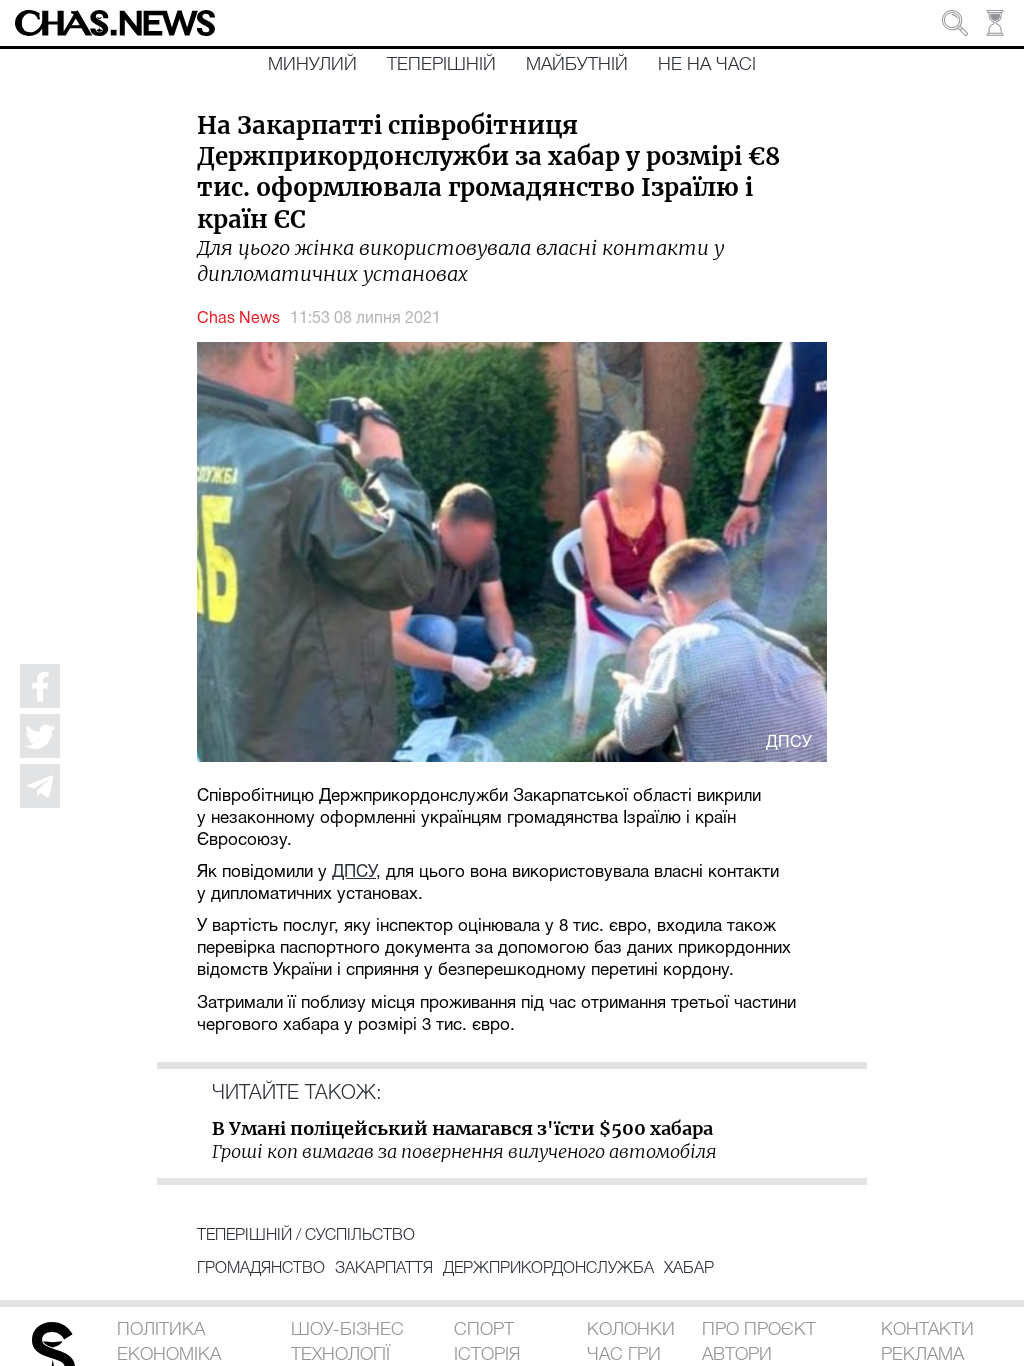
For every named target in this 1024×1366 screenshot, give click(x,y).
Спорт (484, 1330)
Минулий (312, 65)
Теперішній (441, 65)
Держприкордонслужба (548, 1269)
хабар (689, 1269)
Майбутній (577, 65)
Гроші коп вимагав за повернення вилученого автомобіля (464, 1151)
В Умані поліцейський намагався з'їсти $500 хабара (462, 1128)
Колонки (631, 1330)
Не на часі (707, 65)
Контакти (927, 1330)
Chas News (238, 319)
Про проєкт (759, 1330)
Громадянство (261, 1269)
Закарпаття (384, 1269)
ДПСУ (354, 872)
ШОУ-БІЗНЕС (347, 1330)
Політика (161, 1330)
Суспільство (360, 1236)
